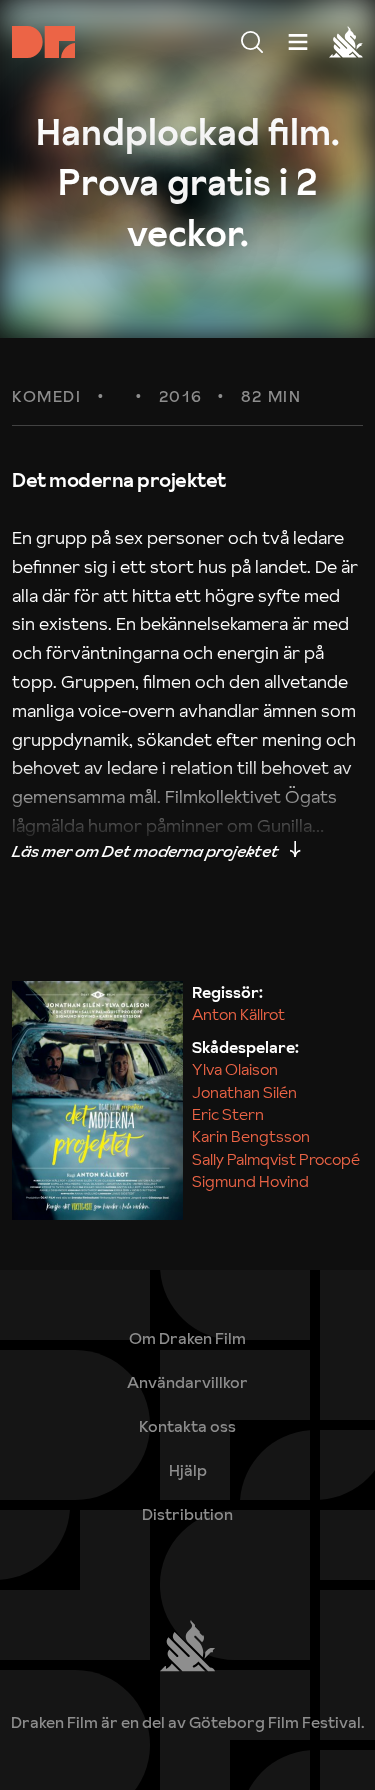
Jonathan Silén (244, 1092)
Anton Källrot (238, 1014)
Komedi (47, 397)
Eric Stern (228, 1114)
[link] (187, 1470)
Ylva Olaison (235, 1069)
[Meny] (252, 42)
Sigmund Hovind (250, 1181)
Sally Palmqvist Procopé (276, 1159)
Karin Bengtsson (251, 1136)
